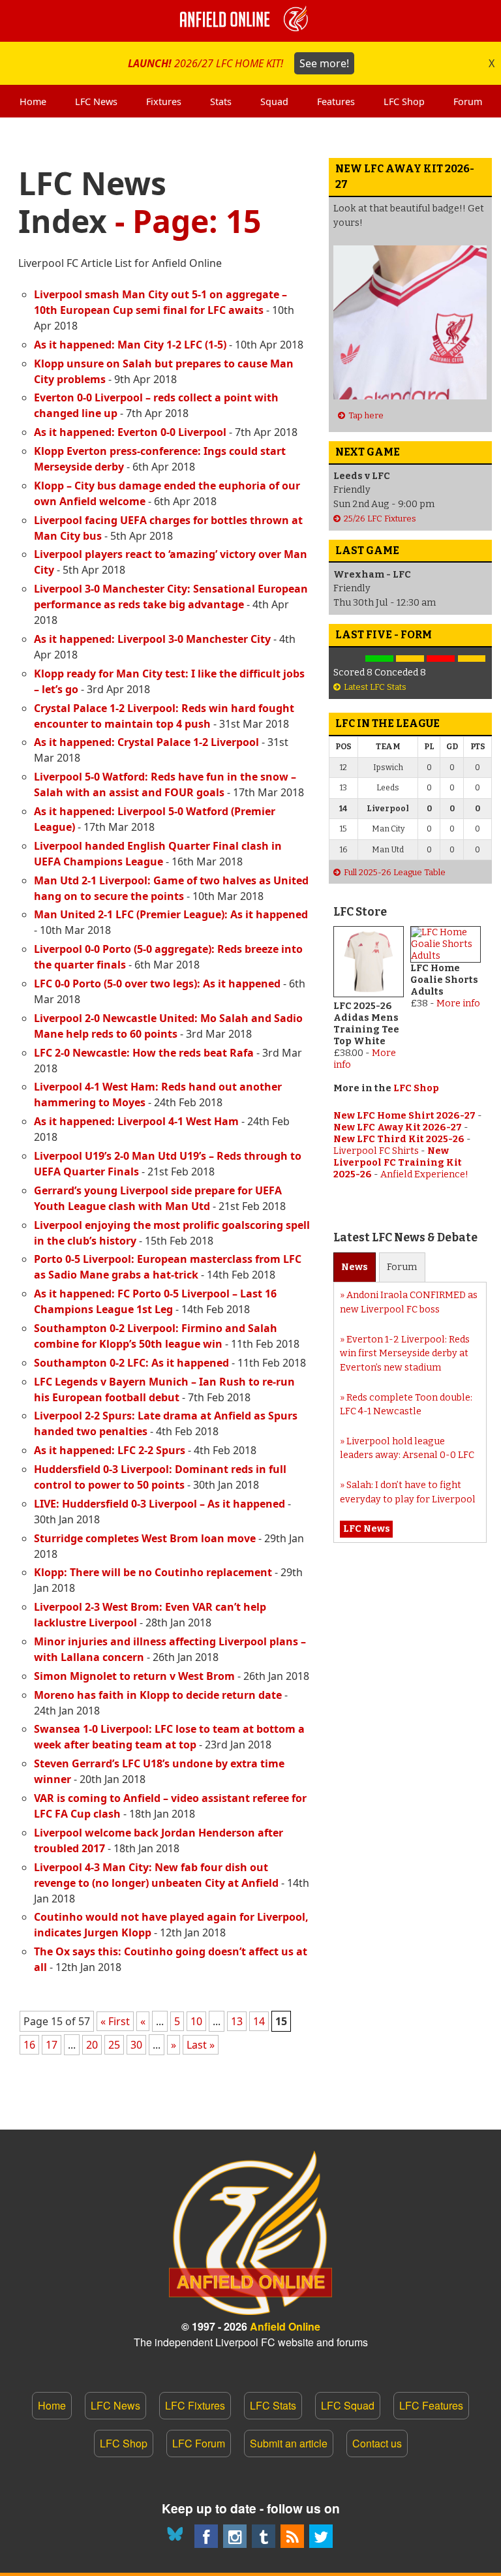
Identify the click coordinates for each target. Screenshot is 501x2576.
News (355, 1267)
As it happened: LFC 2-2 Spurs (110, 1450)
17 (52, 2045)
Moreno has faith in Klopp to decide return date (158, 1695)
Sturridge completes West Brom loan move (145, 1538)
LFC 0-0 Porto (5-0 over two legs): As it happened (157, 984)
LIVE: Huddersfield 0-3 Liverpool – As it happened (159, 1504)
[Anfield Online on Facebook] (206, 2536)
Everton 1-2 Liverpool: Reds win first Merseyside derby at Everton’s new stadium (405, 1354)
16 (29, 2045)
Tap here (366, 415)
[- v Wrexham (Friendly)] (349, 659)
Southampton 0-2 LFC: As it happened (131, 1363)
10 (196, 2021)
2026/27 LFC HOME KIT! (238, 63)
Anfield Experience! (424, 1174)
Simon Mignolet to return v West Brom (134, 1676)
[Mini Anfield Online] (264, 2536)
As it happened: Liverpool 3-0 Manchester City (152, 639)
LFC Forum (199, 2443)
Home (52, 2405)
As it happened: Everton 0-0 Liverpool (130, 432)
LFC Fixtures (195, 2405)
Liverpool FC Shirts (376, 1151)
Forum (402, 1267)
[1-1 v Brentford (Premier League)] (410, 659)
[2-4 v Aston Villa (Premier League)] (441, 659)
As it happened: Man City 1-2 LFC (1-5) (130, 345)
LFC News (115, 2405)
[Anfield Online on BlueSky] (177, 2536)
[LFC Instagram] (235, 2536)
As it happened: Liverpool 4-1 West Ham (136, 1121)
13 (237, 2021)
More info (458, 1003)
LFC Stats (273, 2405)
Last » (201, 2045)
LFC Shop (416, 1088)
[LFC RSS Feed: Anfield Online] (292, 2536)
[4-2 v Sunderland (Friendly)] (379, 659)
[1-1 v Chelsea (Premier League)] (471, 659)
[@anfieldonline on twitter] (321, 2536)
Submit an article (289, 2443)
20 (92, 2045)
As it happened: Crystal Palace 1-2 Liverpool (146, 742)
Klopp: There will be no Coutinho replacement (153, 1572)
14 (259, 2021)
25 (114, 2045)
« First (115, 2021)
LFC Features (431, 2405)
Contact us (377, 2443)
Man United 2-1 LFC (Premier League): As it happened (171, 914)
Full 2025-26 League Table (395, 872)
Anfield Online (285, 2326)
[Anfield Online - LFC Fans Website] (250, 21)
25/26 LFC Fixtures (380, 519)
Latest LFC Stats (375, 687)
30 (136, 2045)
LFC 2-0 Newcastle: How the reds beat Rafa (144, 1053)
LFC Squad (348, 2405)
